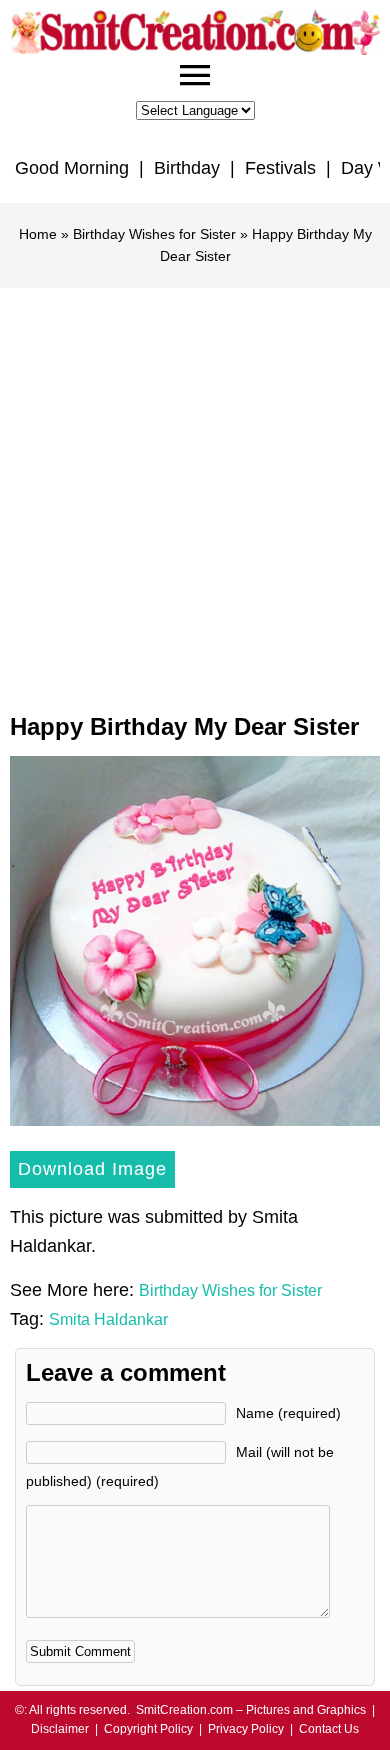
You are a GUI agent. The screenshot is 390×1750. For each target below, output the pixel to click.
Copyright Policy (148, 1729)
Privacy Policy (246, 1729)
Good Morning (72, 168)
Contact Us (329, 1729)
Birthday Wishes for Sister (154, 234)
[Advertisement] (195, 493)
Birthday (187, 168)
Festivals (280, 168)
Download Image (92, 1169)
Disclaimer (60, 1729)
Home (38, 234)
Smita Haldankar (108, 1319)
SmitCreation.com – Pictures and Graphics (251, 1710)
